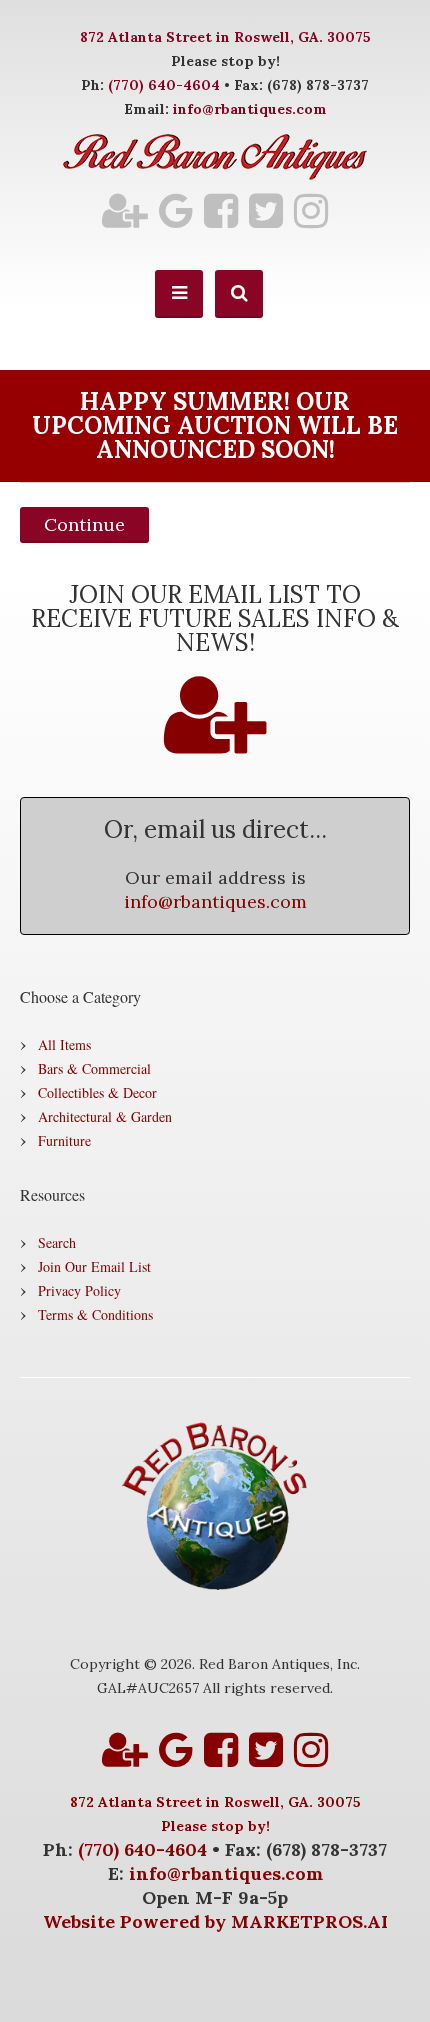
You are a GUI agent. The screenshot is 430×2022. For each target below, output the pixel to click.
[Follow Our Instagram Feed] (311, 210)
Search (57, 1242)
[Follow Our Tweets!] (266, 210)
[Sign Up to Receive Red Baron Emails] (125, 210)
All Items (64, 1044)
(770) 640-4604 (164, 85)
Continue (84, 524)
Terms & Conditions (95, 1314)
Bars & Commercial (94, 1068)
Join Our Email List (94, 1266)
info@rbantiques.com (250, 109)
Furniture (64, 1140)
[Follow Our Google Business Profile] (176, 210)
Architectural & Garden (105, 1116)
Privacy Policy (79, 1290)
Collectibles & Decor (97, 1092)
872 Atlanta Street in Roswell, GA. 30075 (225, 37)
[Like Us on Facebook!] (221, 210)
